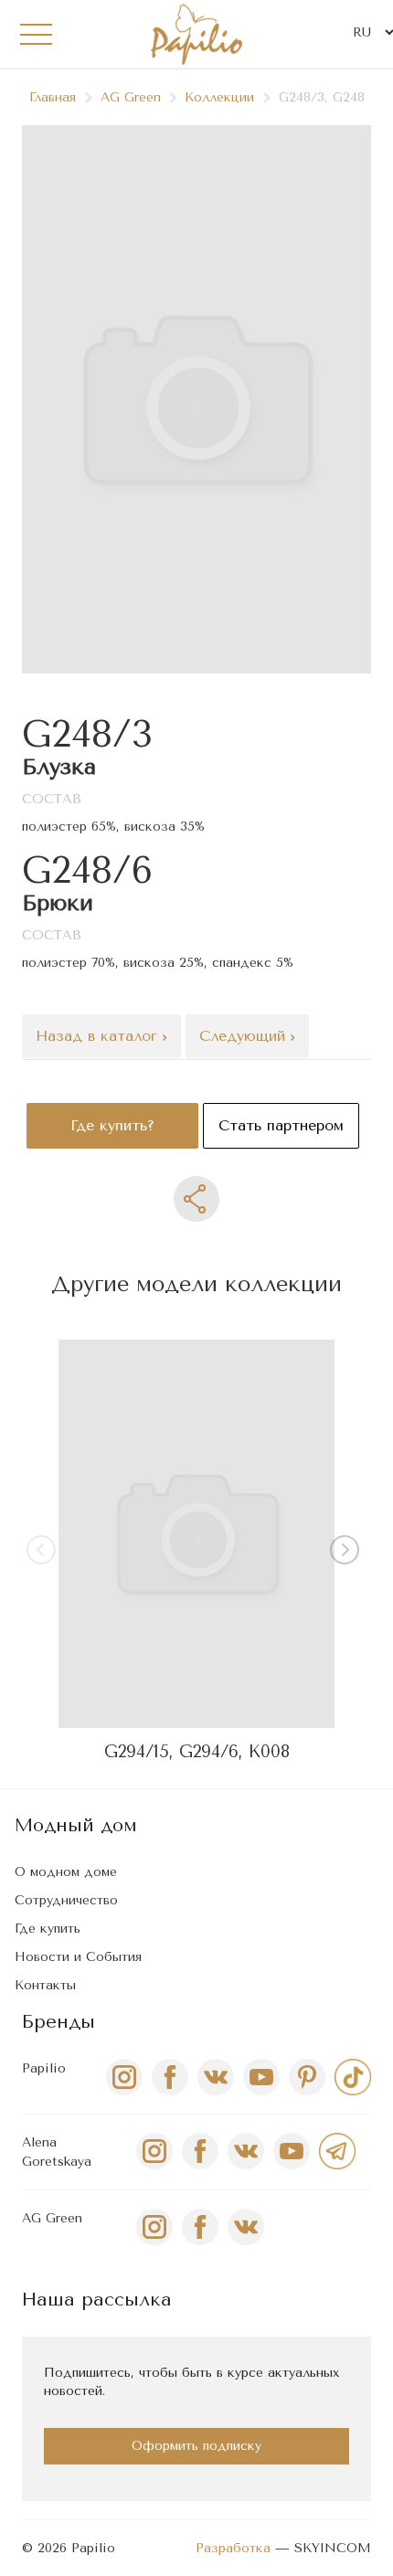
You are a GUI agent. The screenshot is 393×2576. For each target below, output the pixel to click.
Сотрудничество (66, 1900)
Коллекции (219, 97)
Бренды (58, 2022)
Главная (53, 97)
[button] (348, 1553)
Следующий (245, 1036)
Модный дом (76, 1825)
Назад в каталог (99, 1036)
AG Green (131, 97)
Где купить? (112, 1125)
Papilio (44, 2068)
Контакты (45, 1985)
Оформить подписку (196, 2446)
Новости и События (78, 1957)
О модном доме (66, 1872)
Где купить (48, 1929)
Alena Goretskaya (57, 2152)
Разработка (233, 2548)
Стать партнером (281, 1125)
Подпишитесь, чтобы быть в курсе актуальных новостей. (191, 2382)
